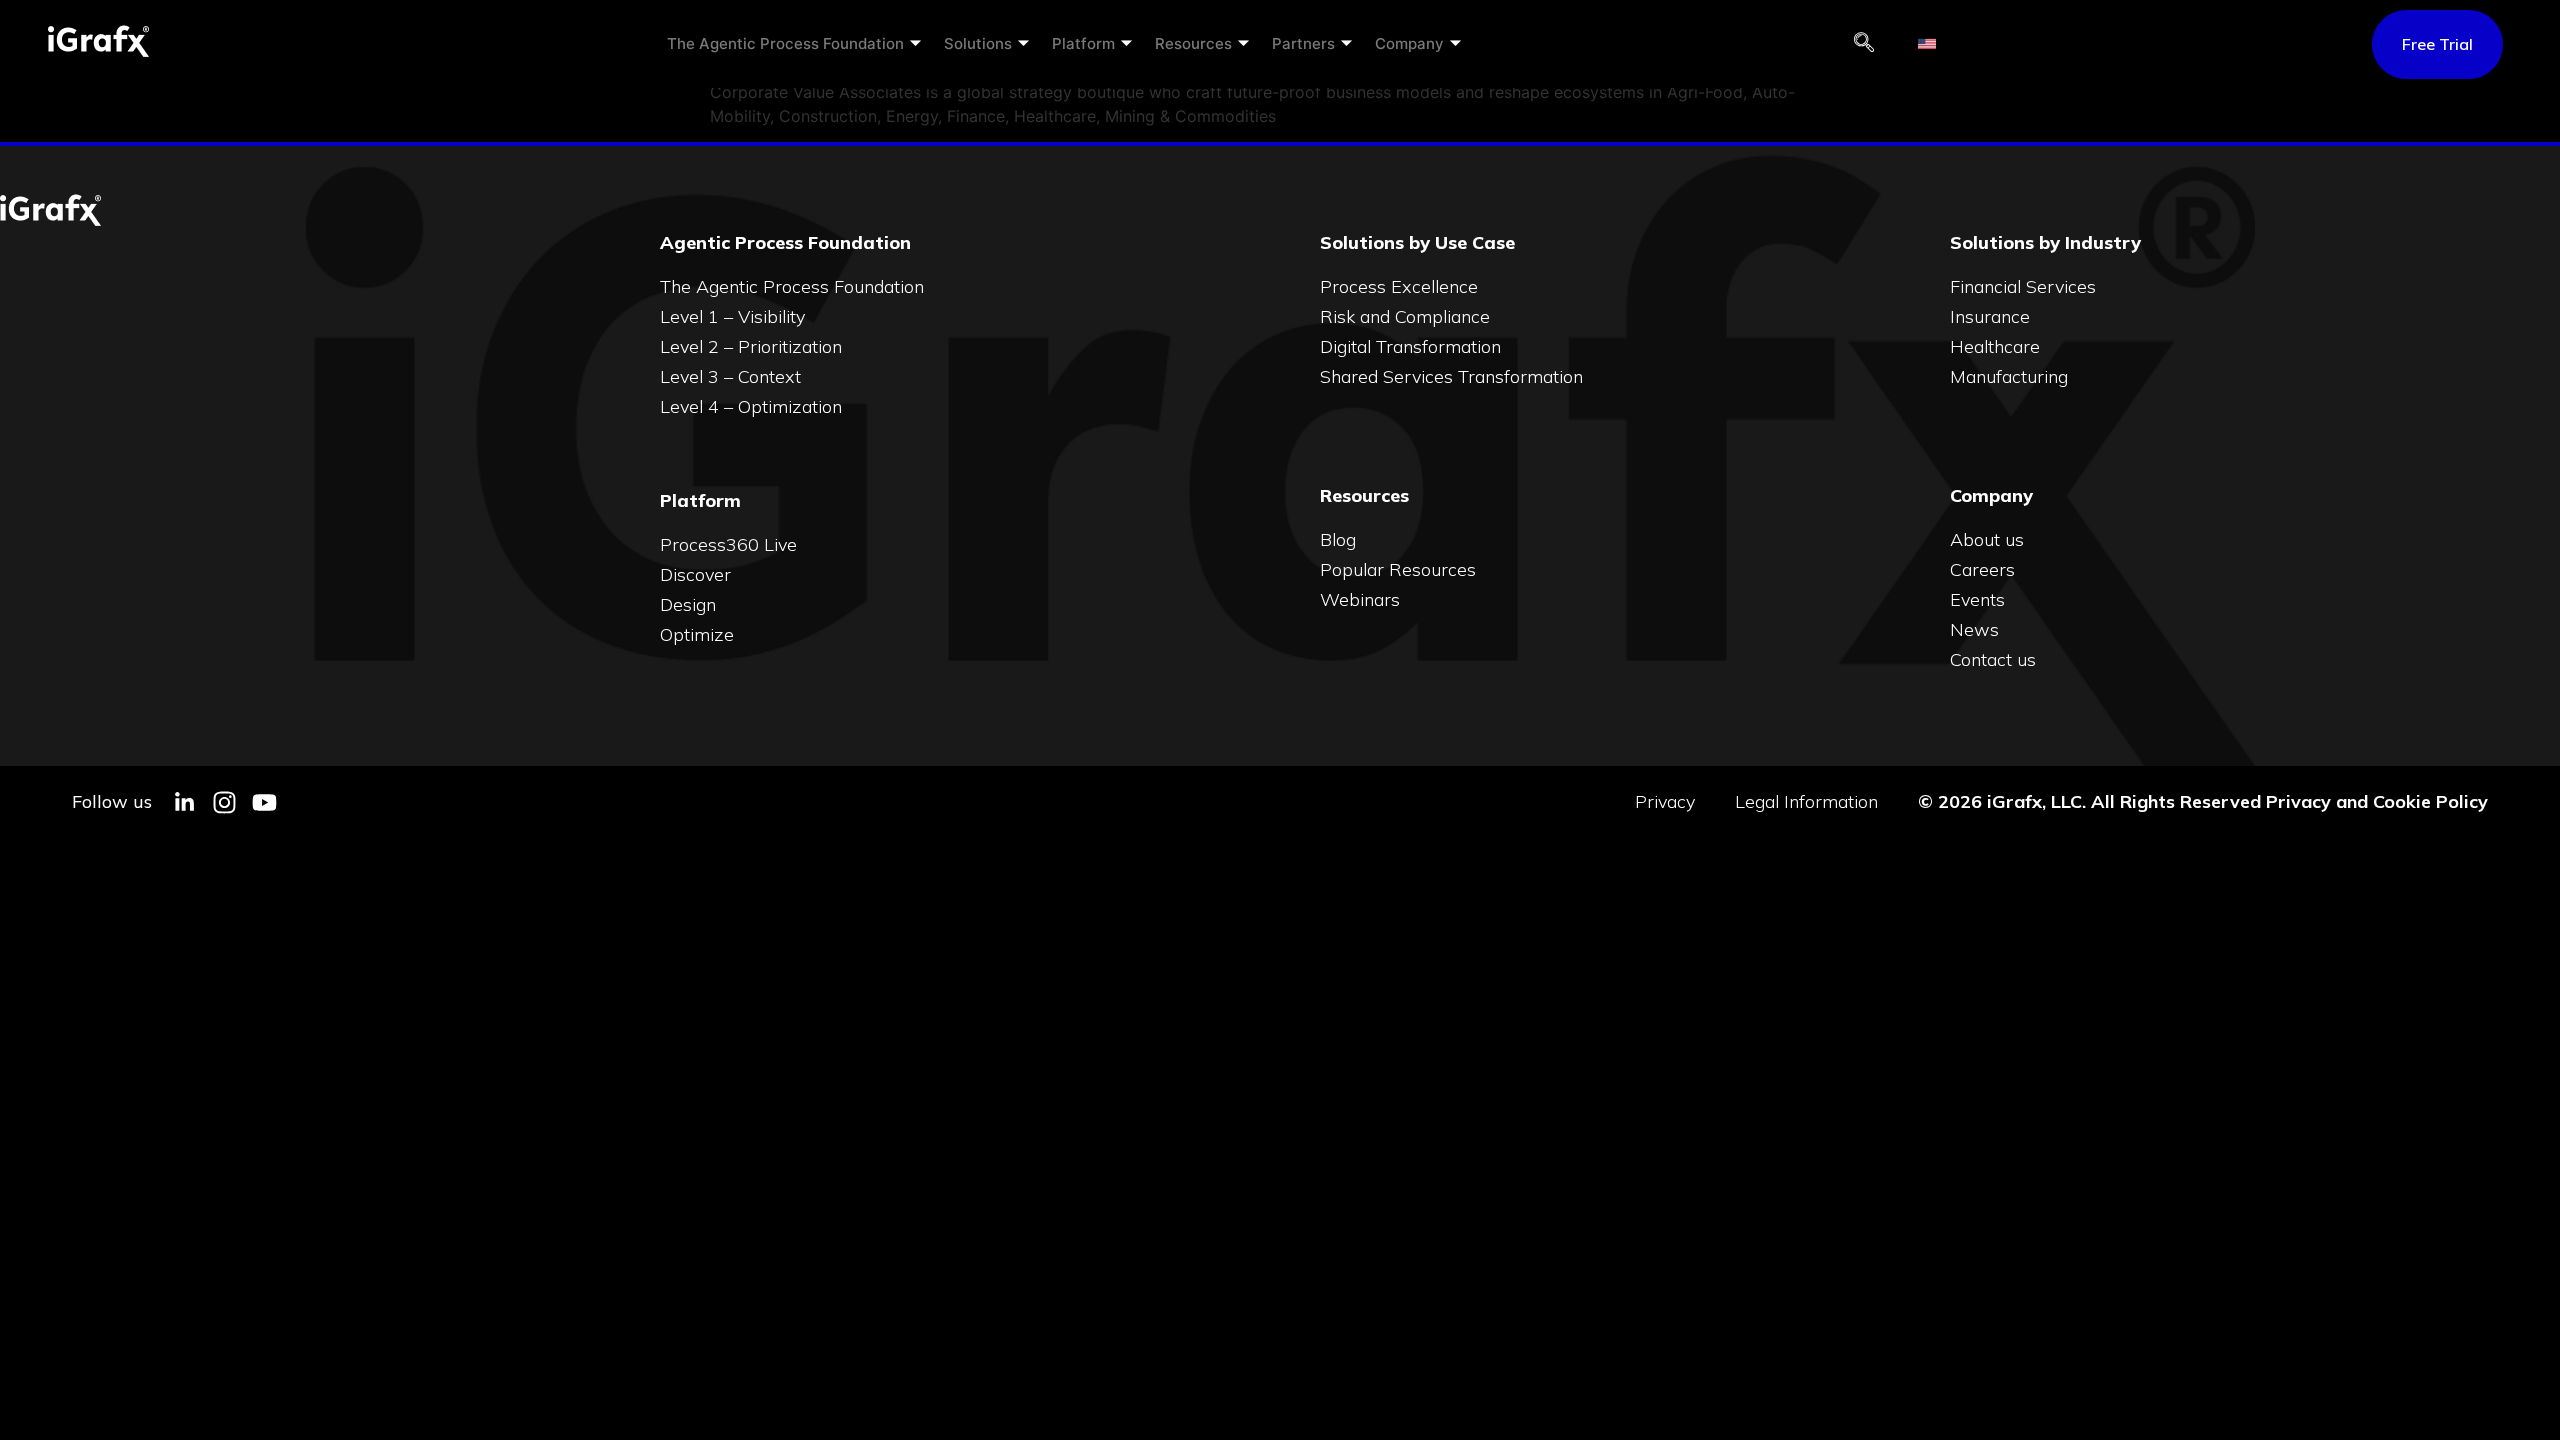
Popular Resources (1398, 569)
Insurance (1990, 316)
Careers (1982, 569)
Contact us (1993, 659)
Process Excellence (1399, 286)
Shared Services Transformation (1451, 376)
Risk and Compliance (1405, 316)
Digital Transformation (1410, 346)
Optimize (697, 634)
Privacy (1665, 802)
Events (1977, 599)
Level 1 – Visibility (732, 316)
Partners (1303, 43)
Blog (1338, 539)
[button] (1864, 44)
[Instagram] (224, 802)
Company (1409, 43)
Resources (1193, 43)
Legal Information (1806, 802)
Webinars (1360, 599)
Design (688, 604)
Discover (695, 574)
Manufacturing (2009, 376)
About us (1987, 539)
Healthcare (1995, 346)
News (1974, 629)
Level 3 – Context (730, 376)
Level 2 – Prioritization (751, 346)
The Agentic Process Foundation (785, 43)
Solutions (978, 43)
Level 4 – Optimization (751, 406)
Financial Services (2023, 286)
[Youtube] (264, 802)
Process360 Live (728, 544)
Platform (1083, 43)
